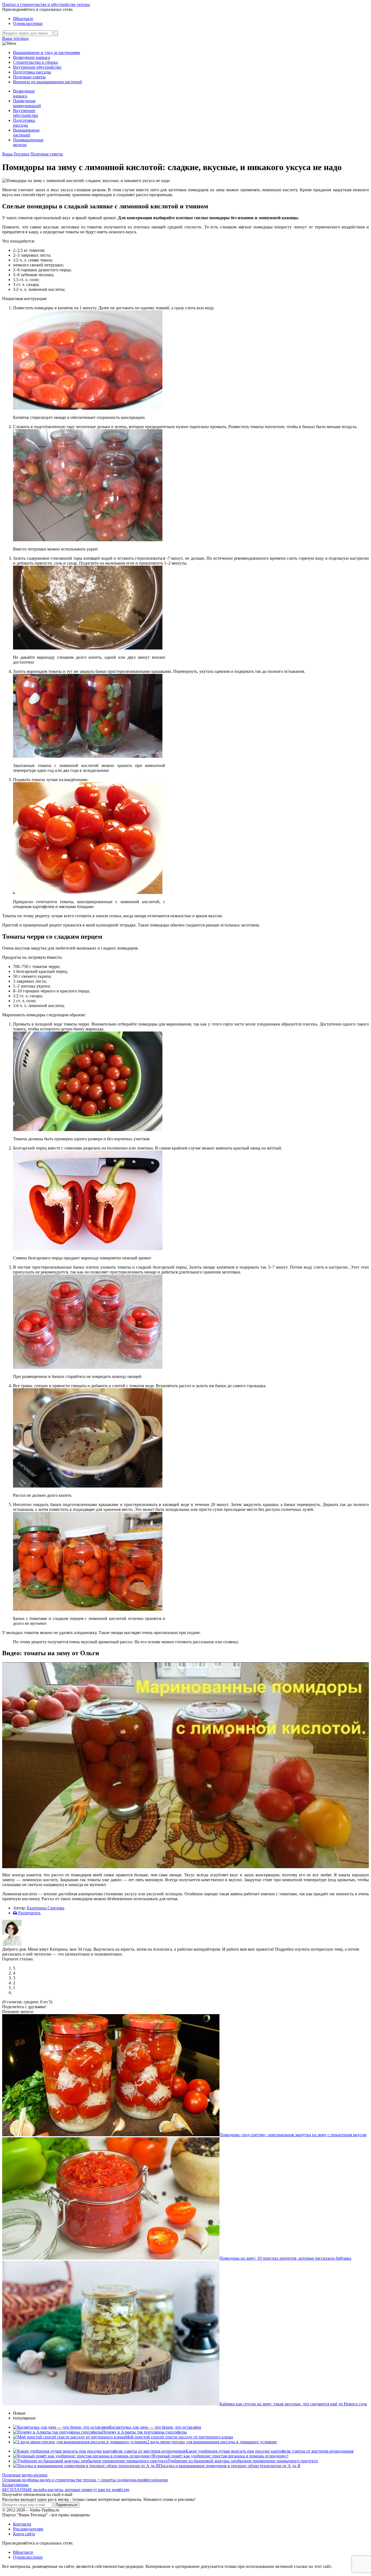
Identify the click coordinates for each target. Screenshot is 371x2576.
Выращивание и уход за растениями (47, 52)
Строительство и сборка (35, 62)
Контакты (22, 2524)
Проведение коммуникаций (27, 103)
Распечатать (29, 1913)
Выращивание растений (26, 133)
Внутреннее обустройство (37, 67)
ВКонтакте (23, 19)
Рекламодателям (28, 2529)
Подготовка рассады (32, 72)
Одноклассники (28, 23)
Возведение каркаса (32, 57)
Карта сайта (24, 2534)
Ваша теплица (15, 38)
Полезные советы (29, 77)
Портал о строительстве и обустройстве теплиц (46, 4)
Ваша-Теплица (16, 154)
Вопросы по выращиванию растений (48, 82)
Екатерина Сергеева (46, 1908)
